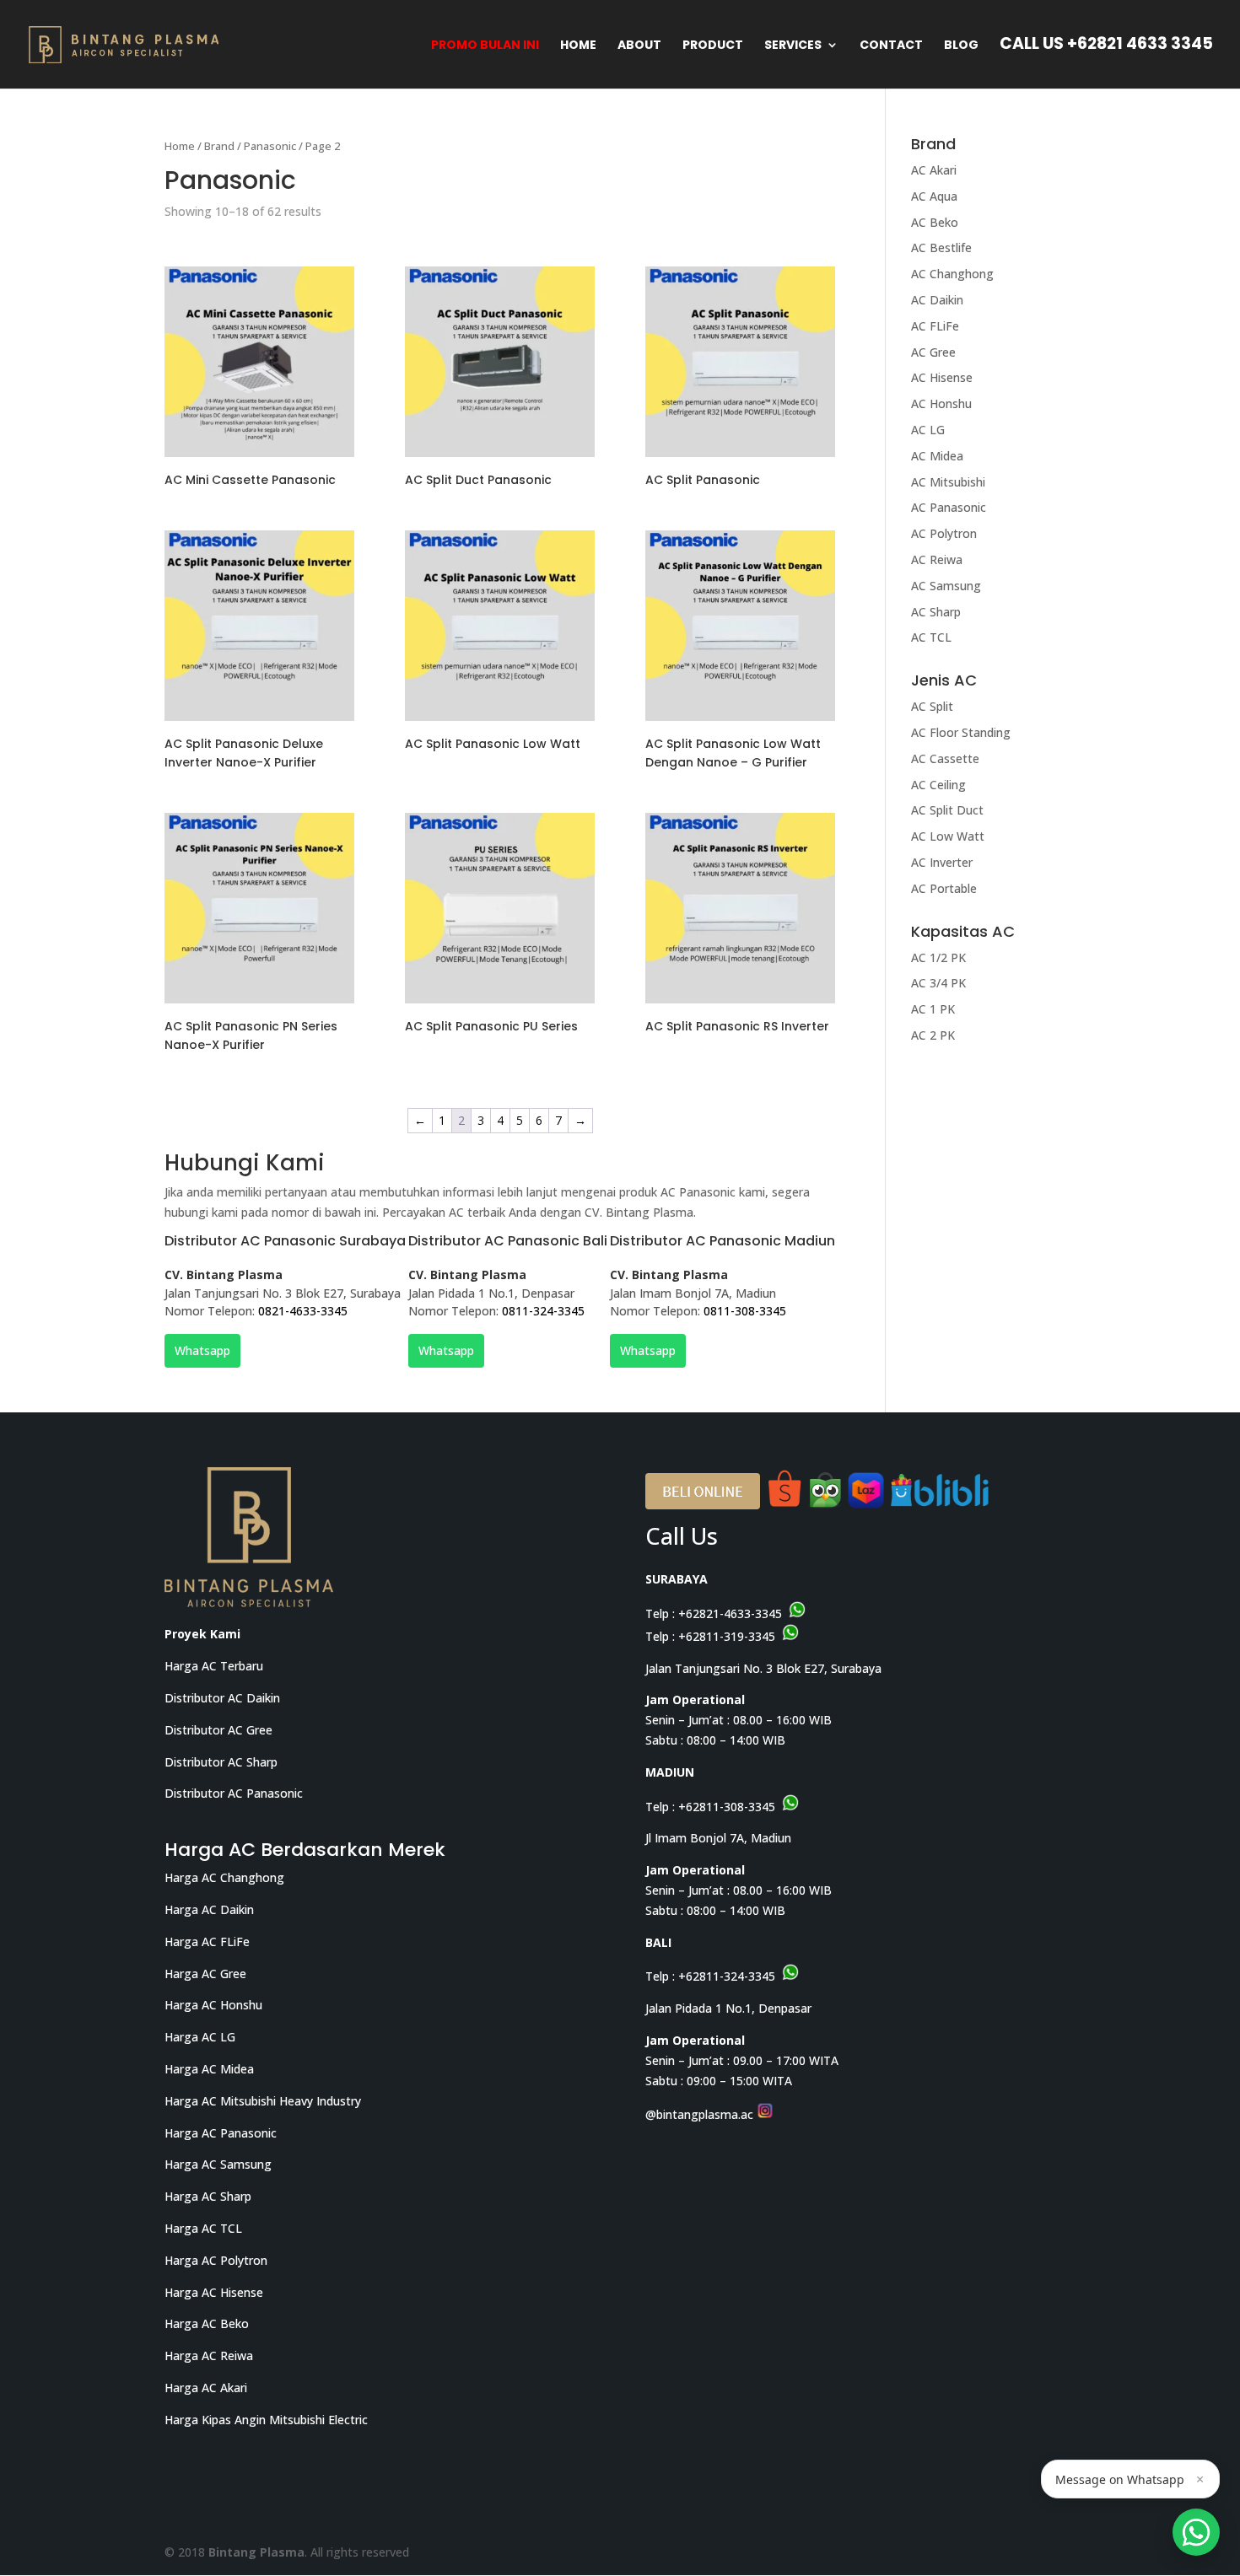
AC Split (932, 706)
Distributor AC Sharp (221, 1762)
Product (713, 46)
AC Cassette (945, 758)
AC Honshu (941, 403)
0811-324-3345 (543, 1311)
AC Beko (935, 222)
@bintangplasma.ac (701, 2114)
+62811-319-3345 (727, 1636)
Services (793, 46)
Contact (891, 46)
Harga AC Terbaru (214, 1666)
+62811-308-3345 (727, 1807)
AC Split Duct (947, 810)
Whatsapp (202, 1350)
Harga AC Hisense (214, 2292)
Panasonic (270, 146)
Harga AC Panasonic (221, 2133)
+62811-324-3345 (727, 1976)
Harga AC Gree (205, 1974)
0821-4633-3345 (303, 1311)
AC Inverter (942, 862)
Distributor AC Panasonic (234, 1793)
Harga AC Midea (209, 2069)
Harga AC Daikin (209, 1909)
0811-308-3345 (745, 1311)
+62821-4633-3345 (730, 1613)
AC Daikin (937, 300)
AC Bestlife (941, 247)
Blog (961, 46)
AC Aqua (934, 196)
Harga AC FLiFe (207, 1941)
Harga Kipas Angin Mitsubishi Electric (266, 2420)
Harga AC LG (200, 2037)
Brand (219, 146)
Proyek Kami (202, 1634)
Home (578, 46)
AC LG (928, 430)
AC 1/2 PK (938, 957)
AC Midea (937, 456)
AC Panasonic (949, 507)
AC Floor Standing (961, 732)
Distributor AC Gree (218, 1730)
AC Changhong (952, 274)
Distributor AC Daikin (222, 1698)
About (639, 46)
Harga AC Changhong (224, 1877)
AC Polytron (944, 533)
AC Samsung (946, 586)
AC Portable (944, 888)
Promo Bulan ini (485, 46)
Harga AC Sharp (208, 2196)
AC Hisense (942, 377)
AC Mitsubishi (948, 482)
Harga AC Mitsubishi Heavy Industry (263, 2101)
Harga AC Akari (206, 2388)
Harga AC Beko (207, 2323)
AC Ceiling (938, 785)
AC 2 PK (933, 1035)
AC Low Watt (948, 836)
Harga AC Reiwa (209, 2356)
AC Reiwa (937, 559)
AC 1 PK (933, 1009)
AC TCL (931, 637)
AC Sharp (936, 612)
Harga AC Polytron (216, 2260)
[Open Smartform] (1196, 2532)
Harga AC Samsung (218, 2164)
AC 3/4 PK (938, 983)
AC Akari (934, 170)
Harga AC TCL (203, 2228)
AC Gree (933, 352)
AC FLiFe (935, 326)
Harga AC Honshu (213, 2005)
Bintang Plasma (256, 2552)
